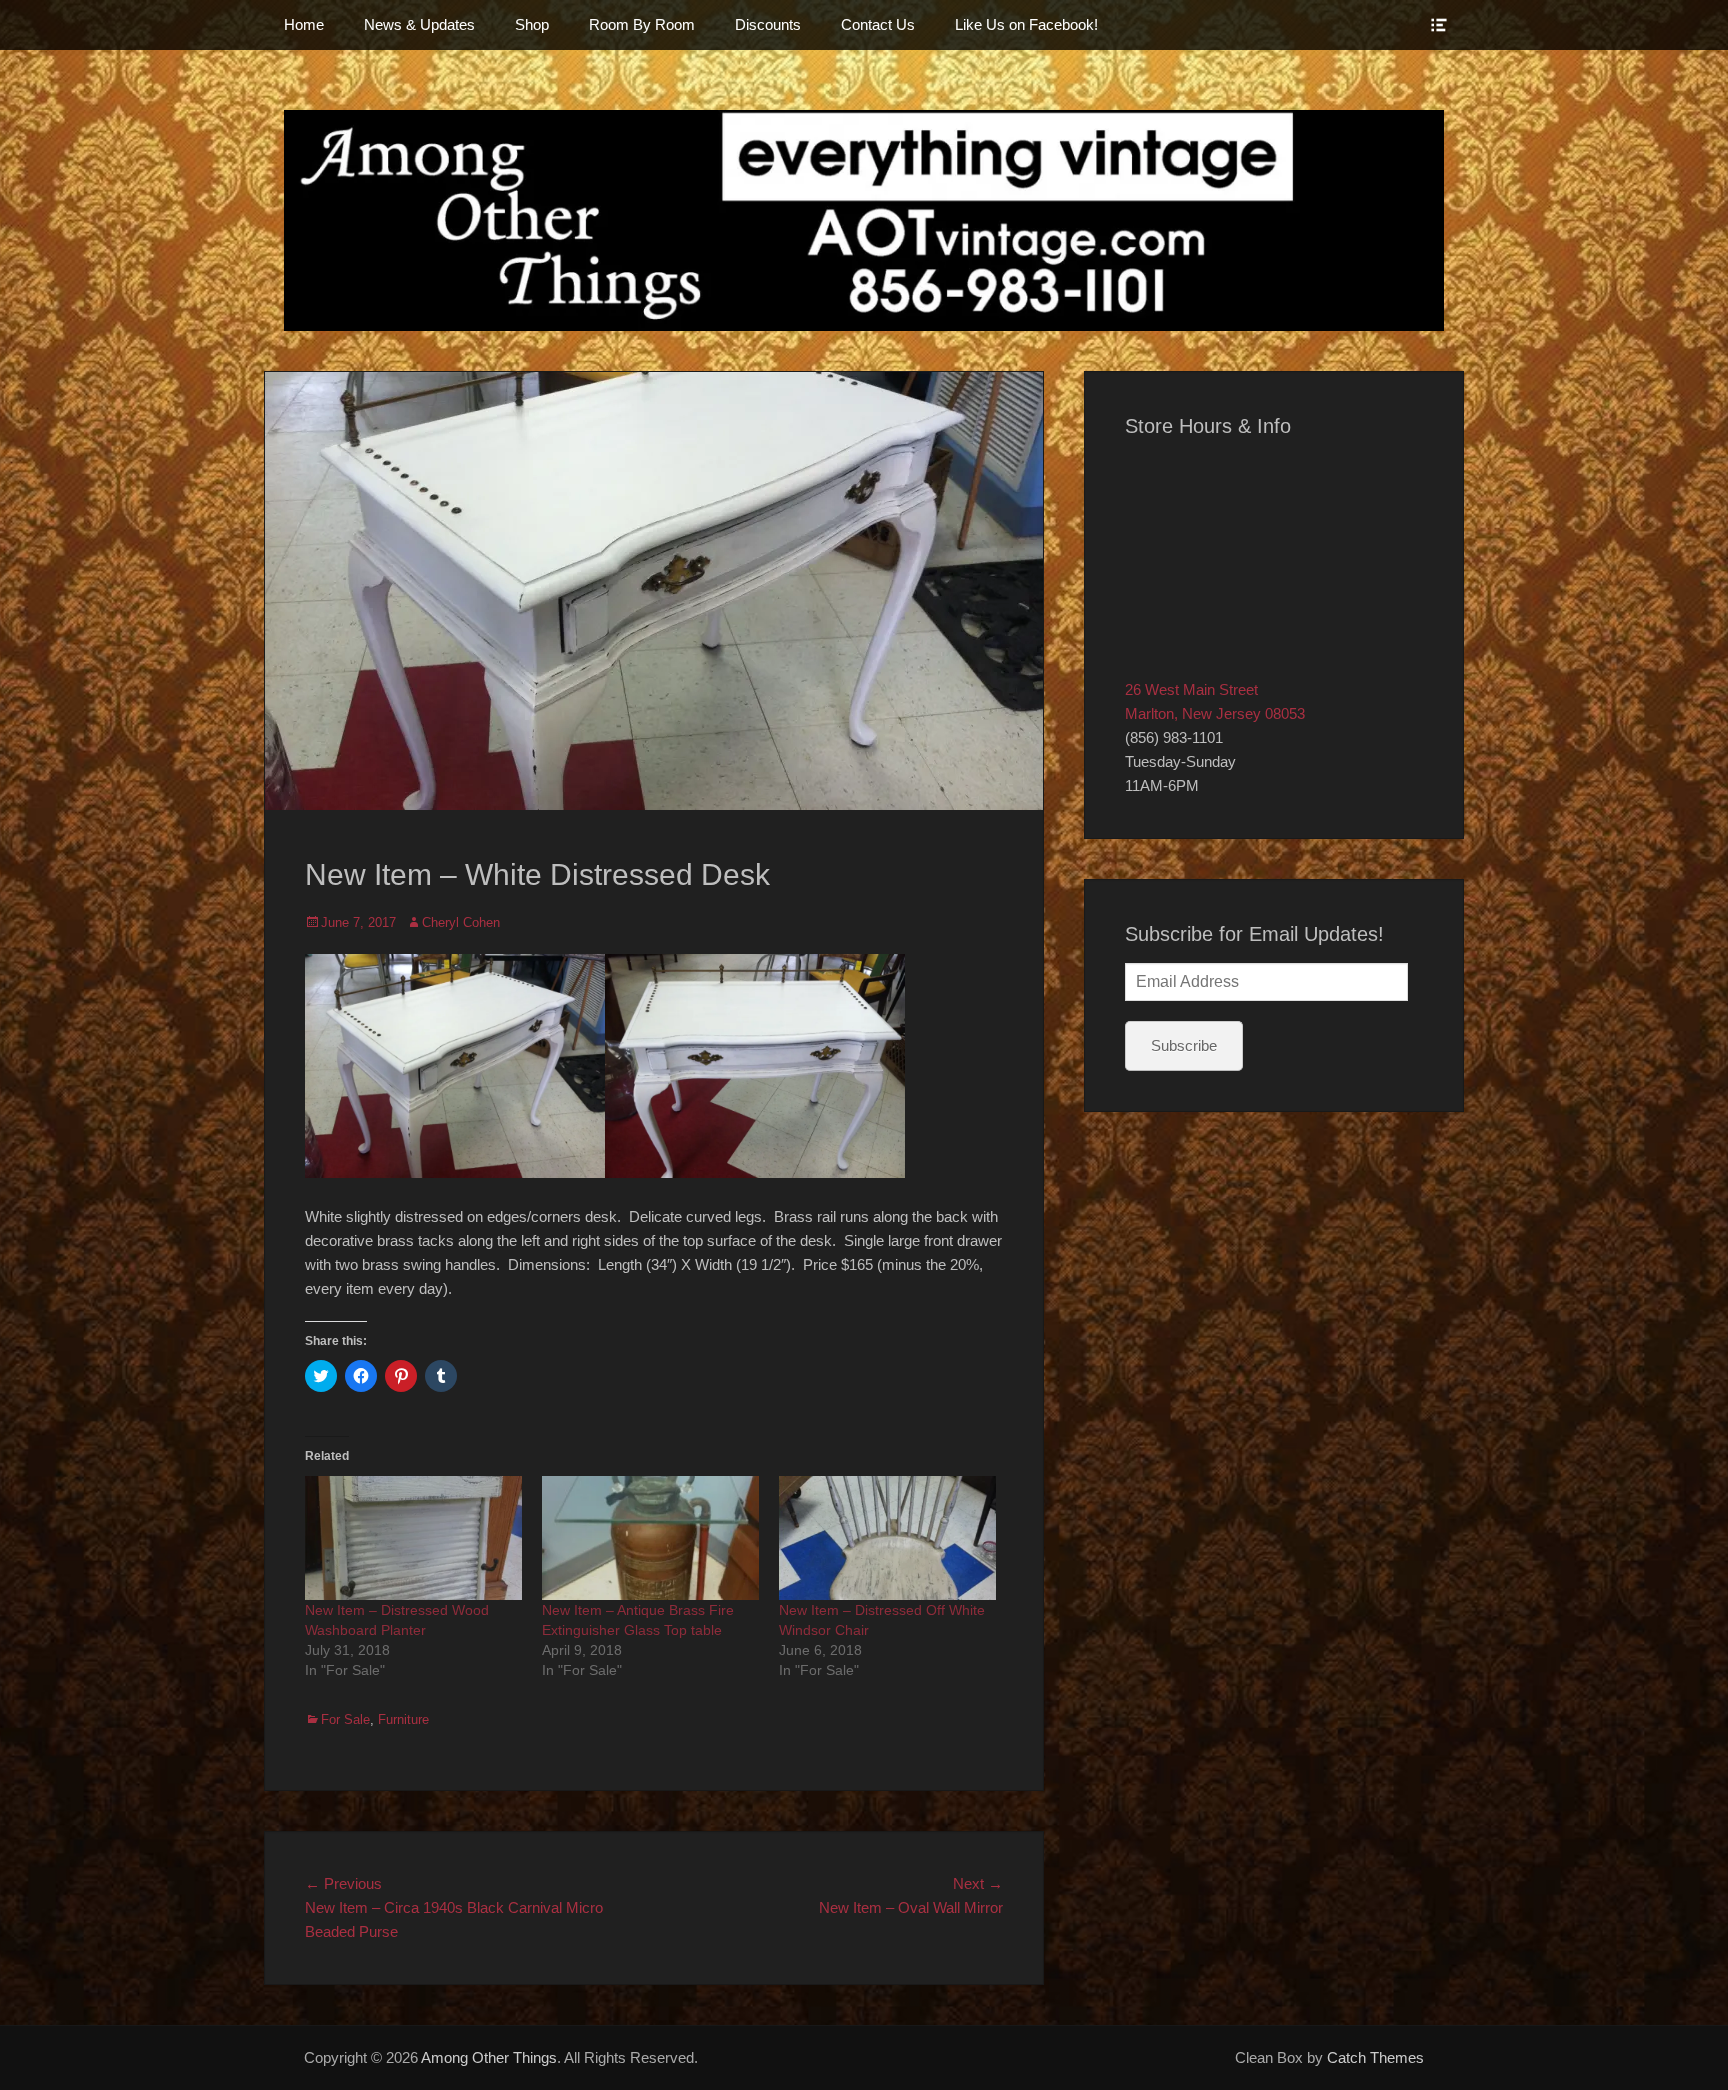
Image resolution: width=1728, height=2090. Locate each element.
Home (304, 24)
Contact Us (878, 24)
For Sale (345, 1719)
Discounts (768, 24)
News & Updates (419, 24)
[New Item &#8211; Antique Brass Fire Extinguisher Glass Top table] (650, 1538)
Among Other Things (489, 2057)
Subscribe (1184, 1045)
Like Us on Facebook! (1026, 24)
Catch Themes (1375, 2057)
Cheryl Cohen (461, 922)
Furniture (403, 1719)
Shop (532, 24)
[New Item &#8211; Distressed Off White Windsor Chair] (887, 1538)
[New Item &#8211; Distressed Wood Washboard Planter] (413, 1538)
